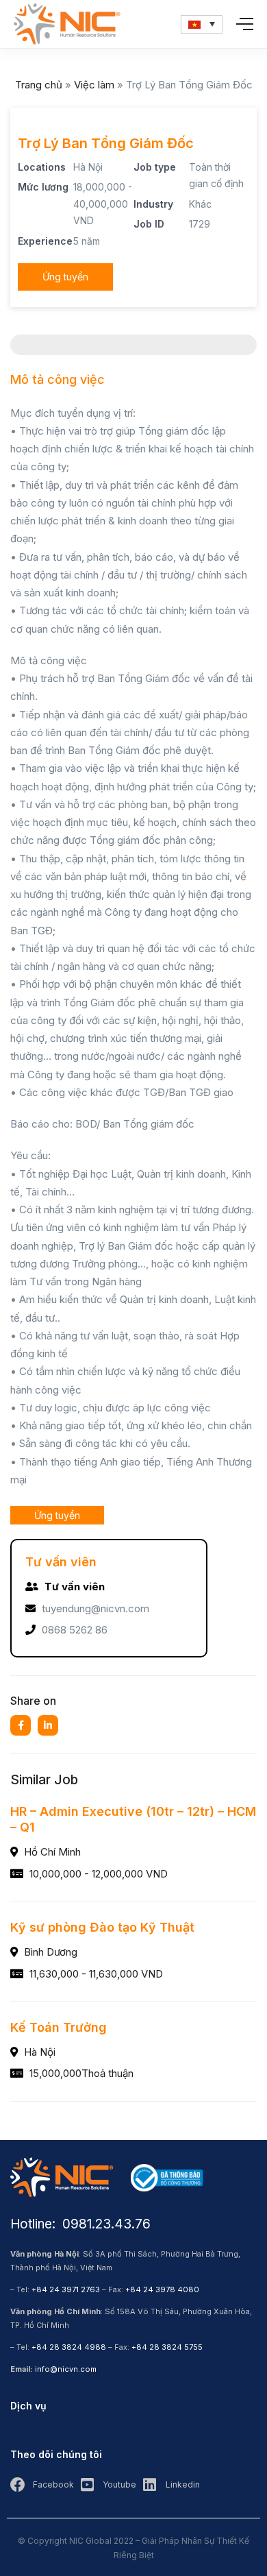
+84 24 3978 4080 (162, 2289)
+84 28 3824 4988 (69, 2347)
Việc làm (94, 85)
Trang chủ (39, 85)
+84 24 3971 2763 (66, 2289)
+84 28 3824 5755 (167, 2347)
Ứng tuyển (65, 277)
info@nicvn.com (66, 2369)
